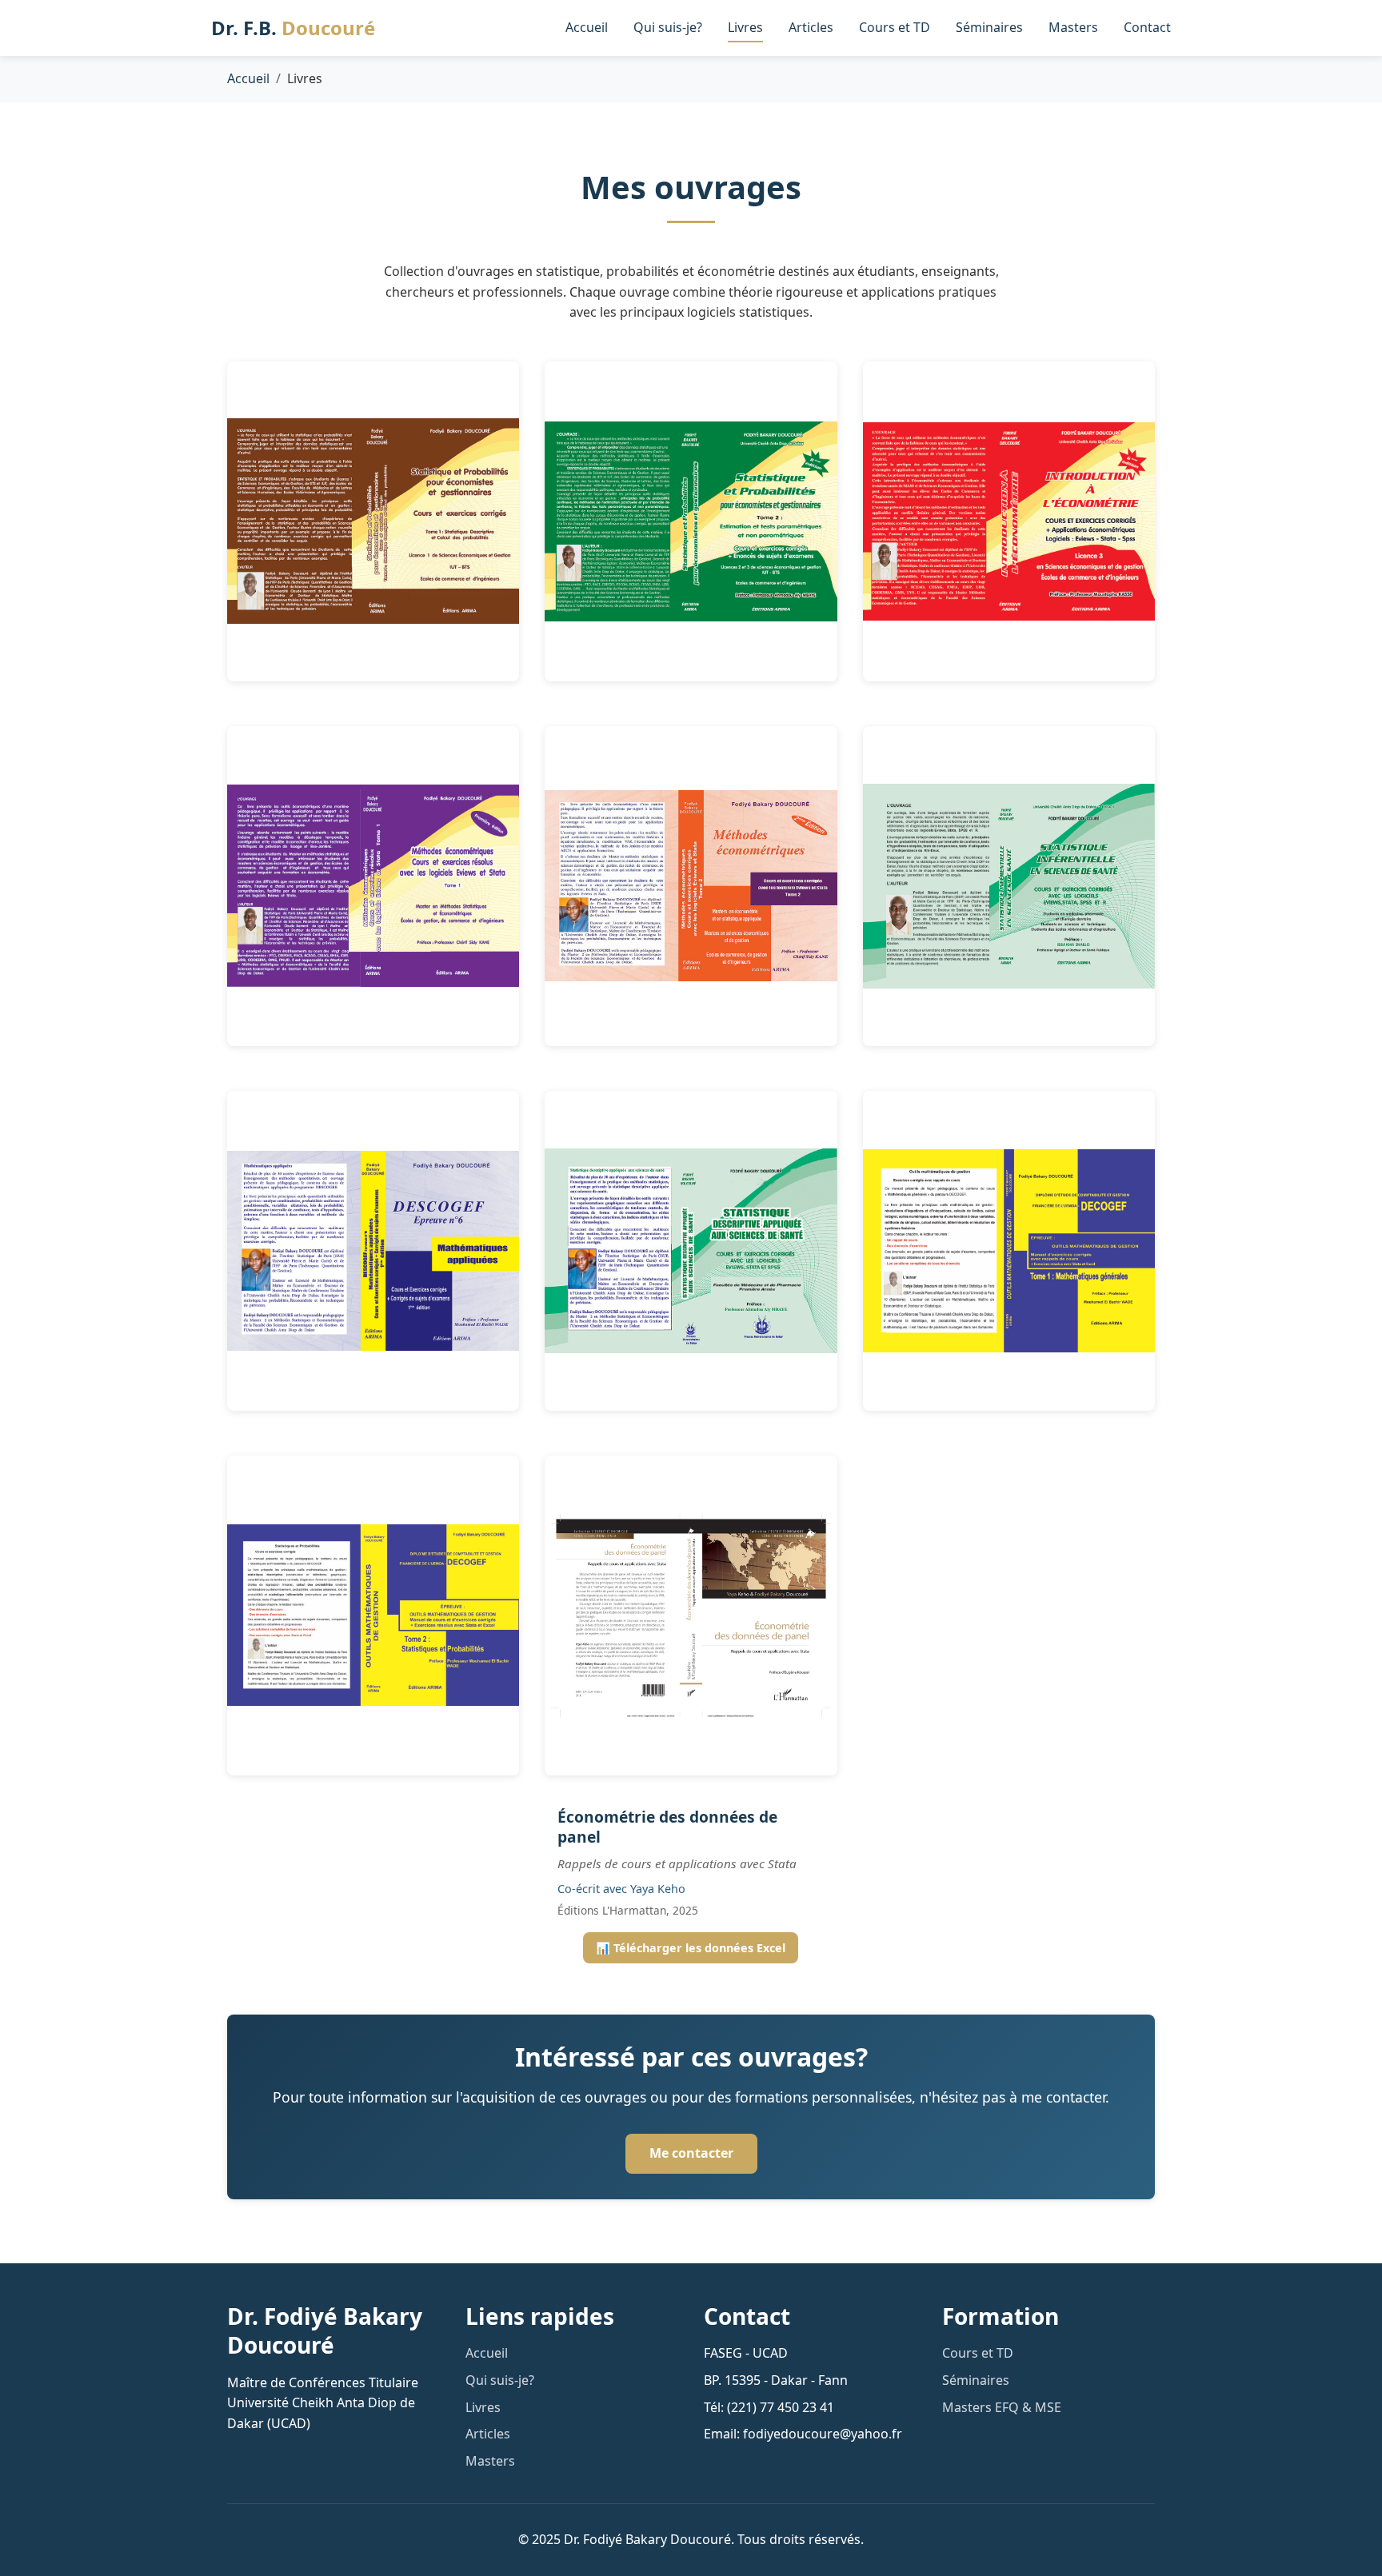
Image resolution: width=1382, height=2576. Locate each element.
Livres (745, 27)
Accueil (587, 27)
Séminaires (989, 27)
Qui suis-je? (668, 27)
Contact (1147, 27)
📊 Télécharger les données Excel (691, 1948)
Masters (1073, 27)
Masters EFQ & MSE (1002, 2407)
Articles (811, 27)
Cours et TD (895, 27)
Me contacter (691, 2153)
